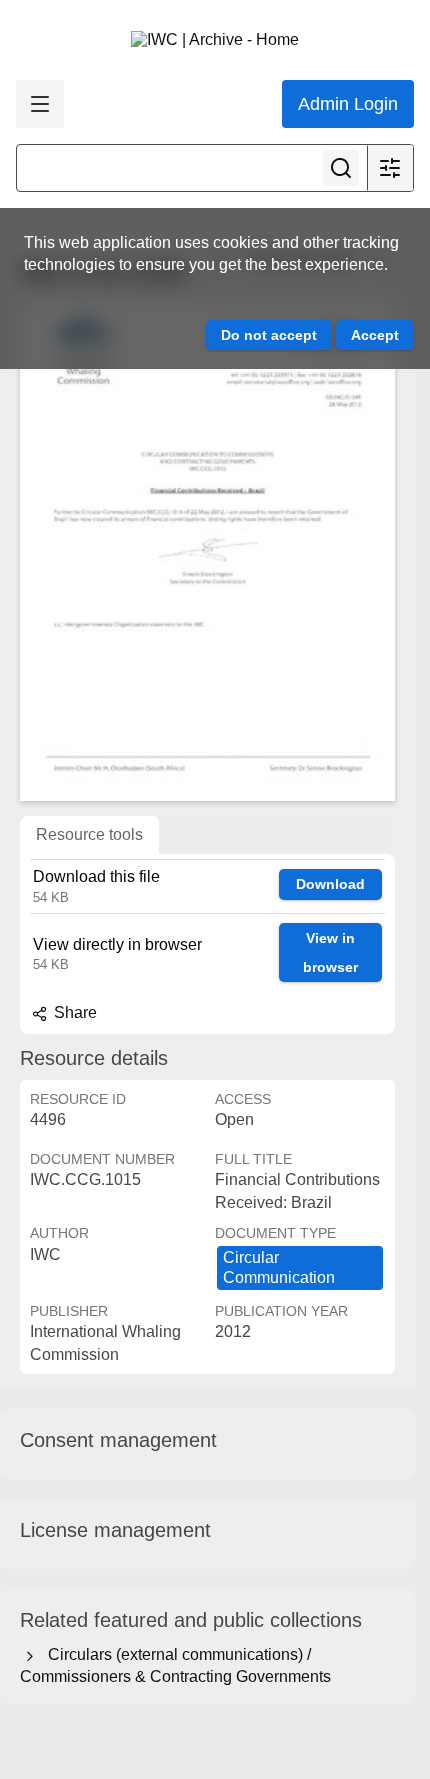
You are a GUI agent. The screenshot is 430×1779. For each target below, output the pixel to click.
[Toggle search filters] (390, 168)
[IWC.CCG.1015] (207, 551)
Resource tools (89, 834)
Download (330, 884)
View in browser (330, 952)
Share (73, 1012)
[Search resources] (341, 168)
